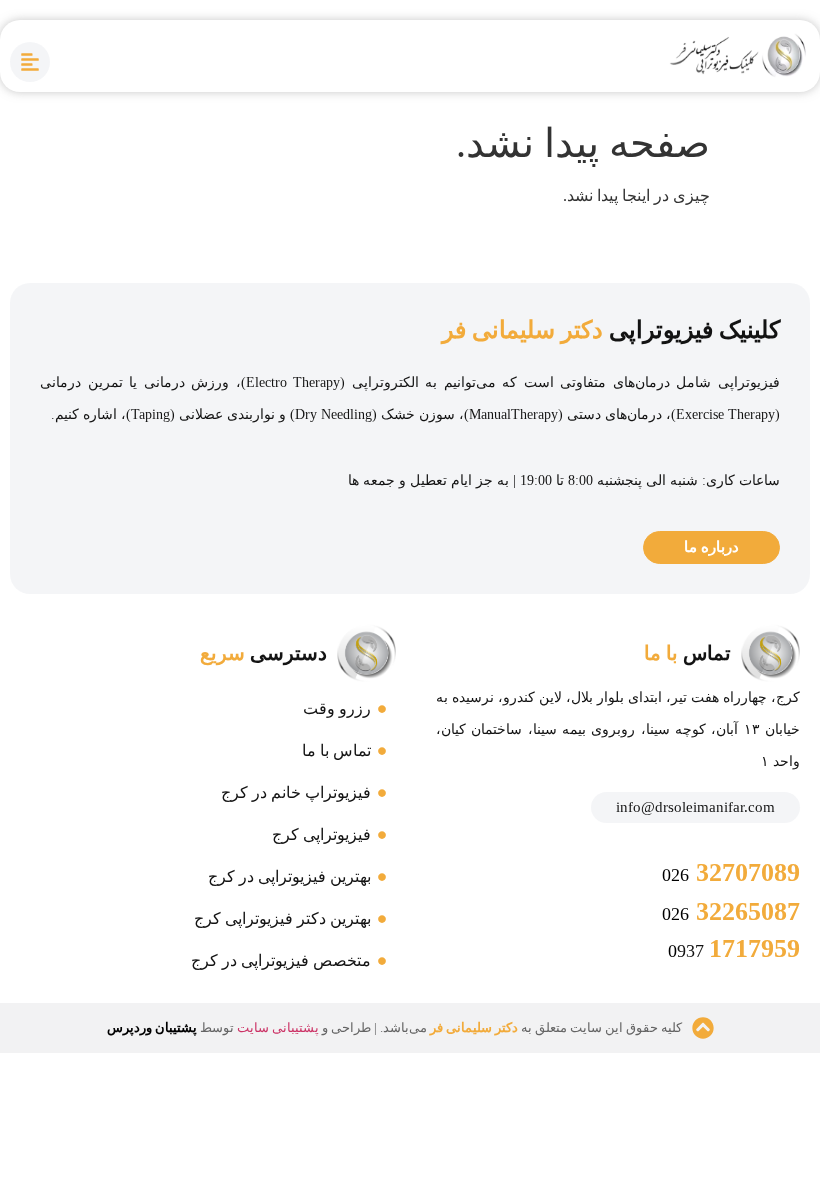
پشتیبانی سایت (278, 1027)
